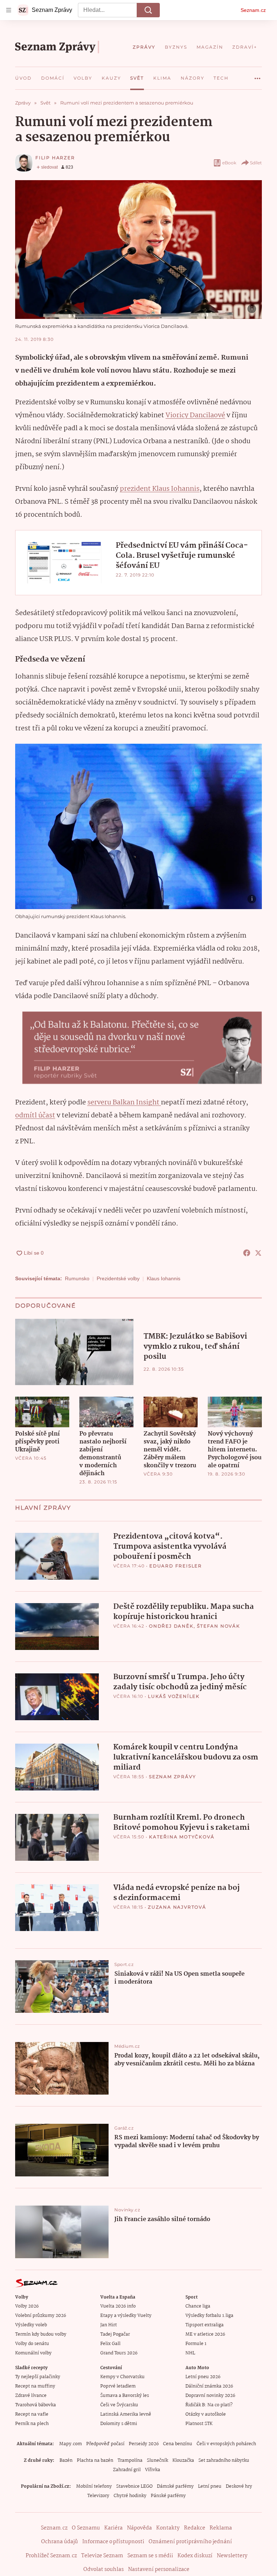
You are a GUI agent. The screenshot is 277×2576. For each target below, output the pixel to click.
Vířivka (153, 2470)
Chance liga (198, 2306)
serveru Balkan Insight (124, 1103)
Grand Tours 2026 (119, 2353)
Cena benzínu (178, 2444)
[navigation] (9, 10)
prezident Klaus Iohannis (160, 489)
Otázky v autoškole (206, 2414)
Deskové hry (239, 2486)
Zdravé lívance (31, 2396)
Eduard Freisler (176, 1566)
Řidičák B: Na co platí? (209, 2405)
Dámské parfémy (175, 2486)
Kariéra (113, 2528)
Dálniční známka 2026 (209, 2386)
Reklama (221, 2528)
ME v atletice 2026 (205, 2334)
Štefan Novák (219, 1626)
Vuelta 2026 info (118, 2306)
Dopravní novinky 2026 (210, 2396)
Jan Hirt (109, 2325)
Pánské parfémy (168, 2496)
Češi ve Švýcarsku (119, 2405)
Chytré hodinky (130, 2496)
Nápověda (139, 2528)
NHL (190, 2353)
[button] (138, 250)
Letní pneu (210, 2486)
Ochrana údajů (60, 2542)
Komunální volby (33, 2353)
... (258, 76)
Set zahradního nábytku (224, 2461)
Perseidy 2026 (144, 2444)
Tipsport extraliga (205, 2325)
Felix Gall (110, 2344)
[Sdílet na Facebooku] (247, 1253)
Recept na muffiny (35, 2386)
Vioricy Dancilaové (195, 415)
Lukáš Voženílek (174, 1696)
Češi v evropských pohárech (226, 2444)
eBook (229, 163)
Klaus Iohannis (164, 1278)
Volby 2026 (27, 2306)
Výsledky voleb (31, 2325)
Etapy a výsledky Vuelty (126, 2316)
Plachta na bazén (95, 2461)
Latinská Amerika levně (126, 2414)
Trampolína (130, 2461)
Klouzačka (183, 2461)
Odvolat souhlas (104, 2570)
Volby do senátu (32, 2344)
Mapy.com (71, 2444)
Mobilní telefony (94, 2486)
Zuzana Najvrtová (177, 1907)
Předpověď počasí (105, 2444)
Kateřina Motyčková (182, 1837)
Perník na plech (32, 2424)
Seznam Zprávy (172, 1777)
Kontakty (168, 2528)
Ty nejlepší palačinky (38, 2377)
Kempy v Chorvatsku (122, 2377)
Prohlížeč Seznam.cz (51, 2556)
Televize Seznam (102, 2556)
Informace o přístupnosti (113, 2542)
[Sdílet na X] (258, 1253)
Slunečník (157, 2461)
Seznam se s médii (150, 2556)
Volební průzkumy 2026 (41, 2316)
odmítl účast (35, 1116)
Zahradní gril (127, 2470)
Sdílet (256, 163)
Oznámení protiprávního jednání (190, 2542)
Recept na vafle (32, 2414)
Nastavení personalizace (159, 2570)
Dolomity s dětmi (119, 2424)
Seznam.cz (253, 10)
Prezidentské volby (118, 1278)
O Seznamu (86, 2528)
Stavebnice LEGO (134, 2486)
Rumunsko (77, 1278)
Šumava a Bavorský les (125, 2396)
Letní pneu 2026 (203, 2377)
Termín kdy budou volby (41, 2334)
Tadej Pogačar (115, 2334)
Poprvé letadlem (118, 2386)
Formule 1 (196, 2344)
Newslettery (232, 2556)
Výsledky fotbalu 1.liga (209, 2316)
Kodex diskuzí (195, 2556)
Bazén (66, 2461)
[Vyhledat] (148, 10)
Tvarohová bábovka (36, 2405)
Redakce (195, 2528)
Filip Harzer (55, 158)
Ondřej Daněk (171, 1626)
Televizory (98, 2496)
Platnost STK (199, 2424)
